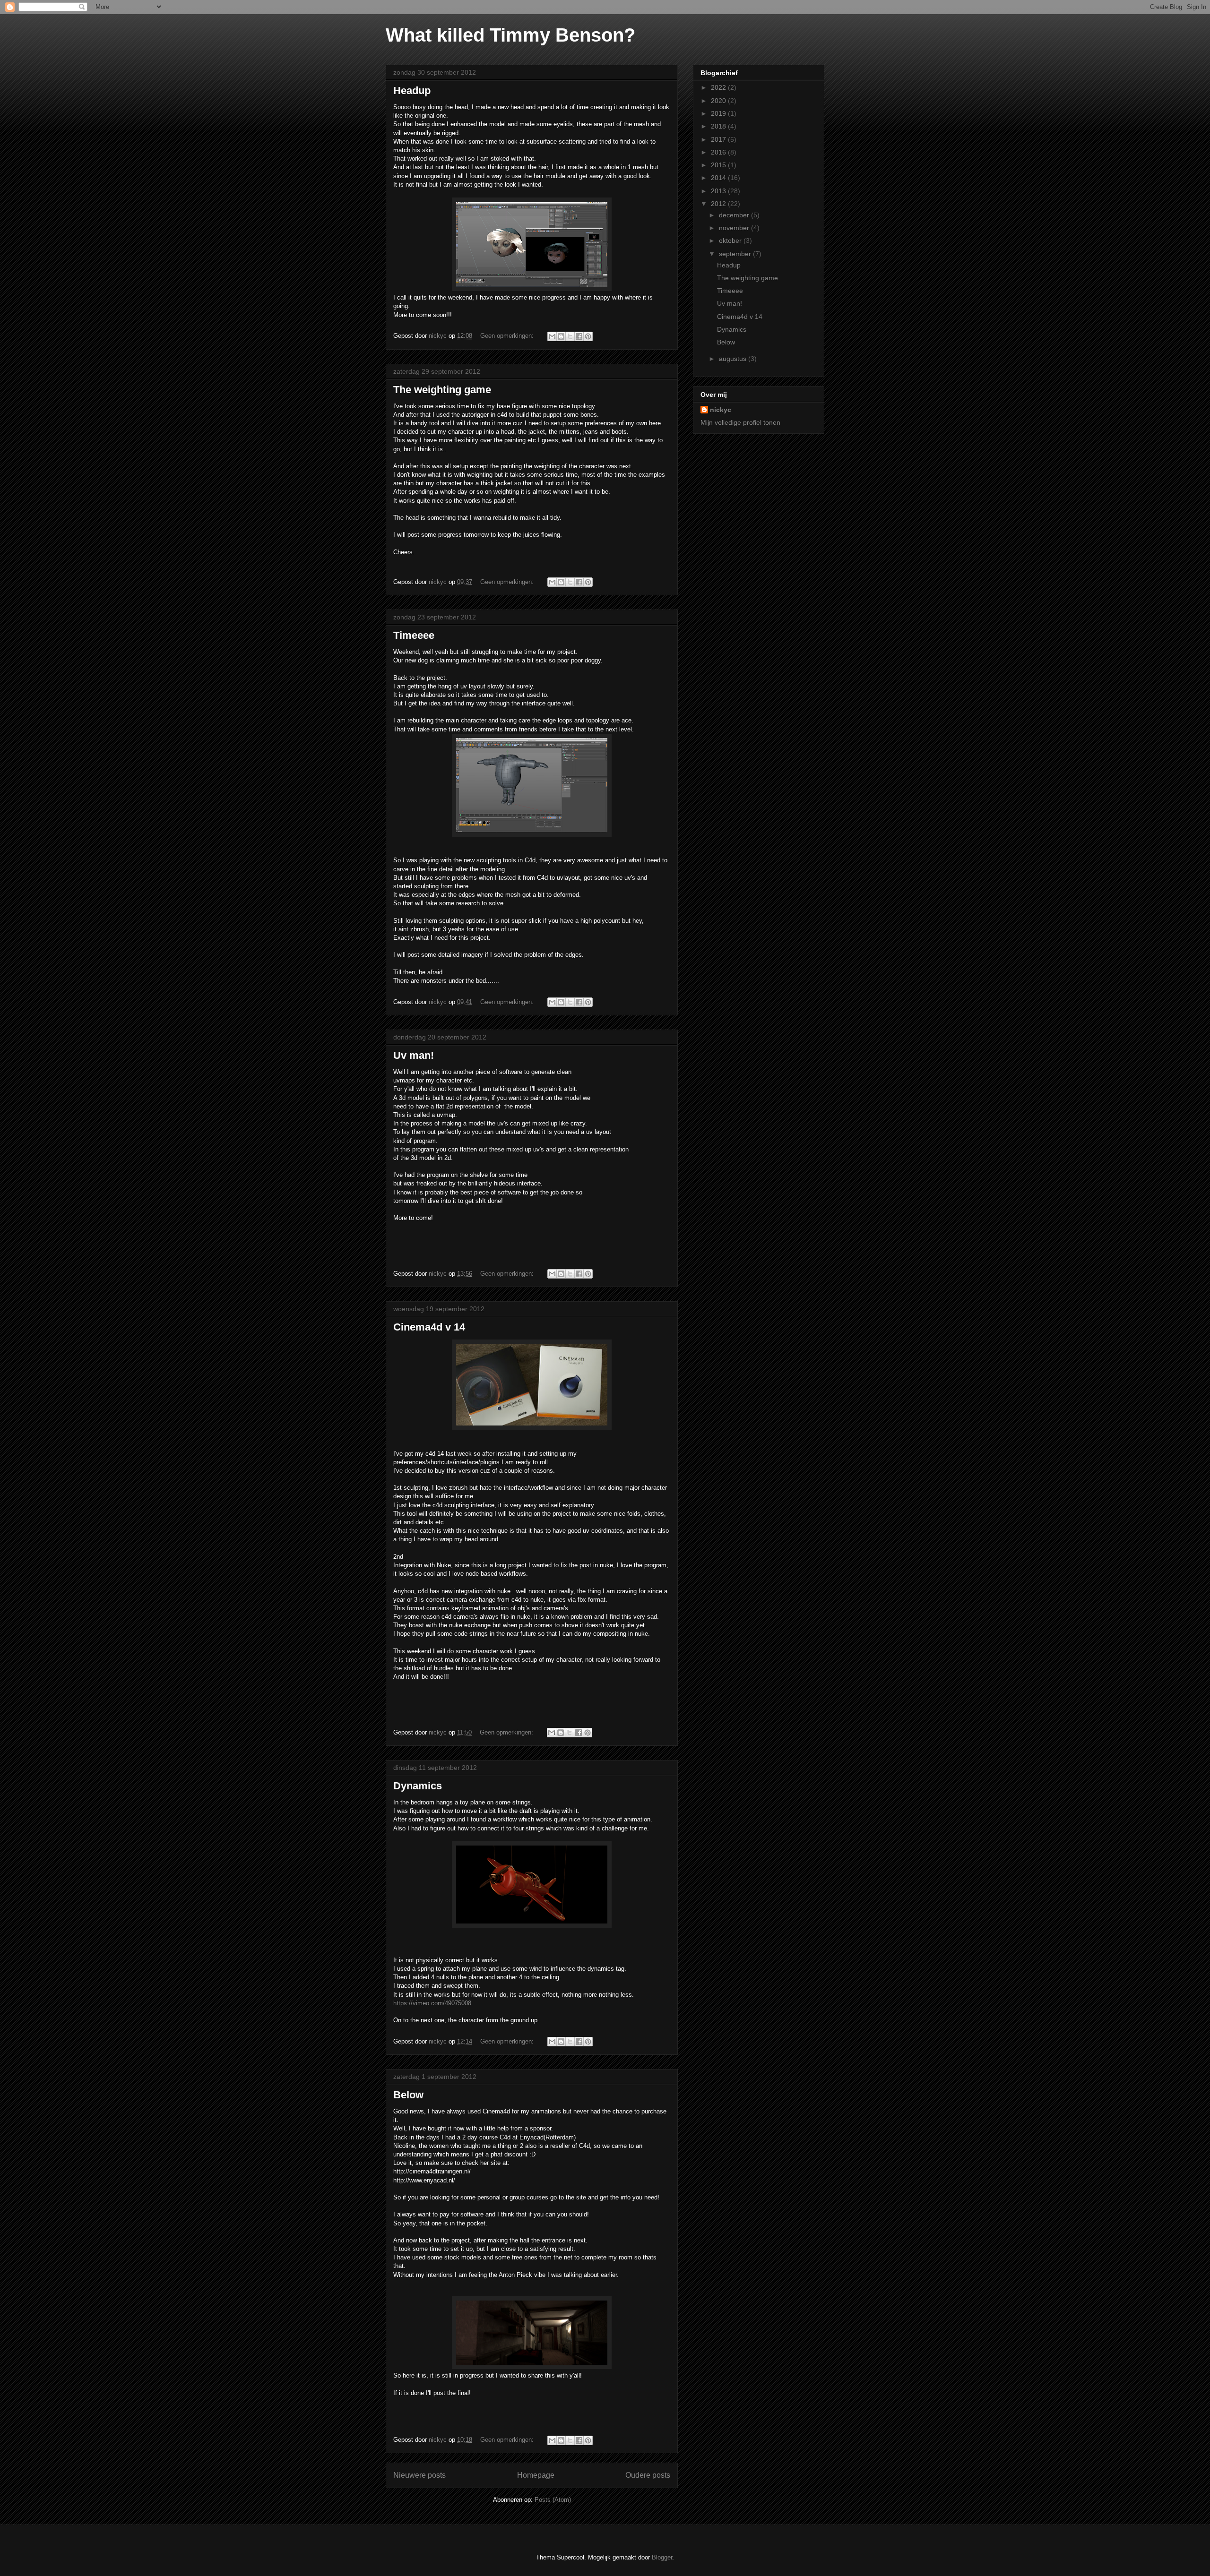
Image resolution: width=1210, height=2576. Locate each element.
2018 (719, 126)
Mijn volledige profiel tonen (740, 422)
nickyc (721, 410)
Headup (412, 90)
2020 (719, 101)
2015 (719, 165)
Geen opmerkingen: (508, 336)
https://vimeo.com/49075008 (432, 2003)
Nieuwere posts (419, 2475)
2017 (719, 139)
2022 (719, 87)
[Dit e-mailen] (552, 336)
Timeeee (414, 635)
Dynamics (418, 1786)
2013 (719, 191)
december (735, 215)
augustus (734, 359)
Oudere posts (648, 2475)
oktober (731, 240)
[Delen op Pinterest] (588, 336)
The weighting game (442, 390)
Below (408, 2095)
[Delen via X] (570, 336)
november (735, 228)
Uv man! (414, 1055)
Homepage (536, 2475)
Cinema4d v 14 (429, 1327)
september (736, 254)
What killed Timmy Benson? (510, 35)
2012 (719, 204)
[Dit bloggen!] (561, 336)
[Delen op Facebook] (579, 336)
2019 (719, 113)
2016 (719, 152)
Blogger (662, 2557)
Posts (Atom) (553, 2500)
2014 (719, 178)
